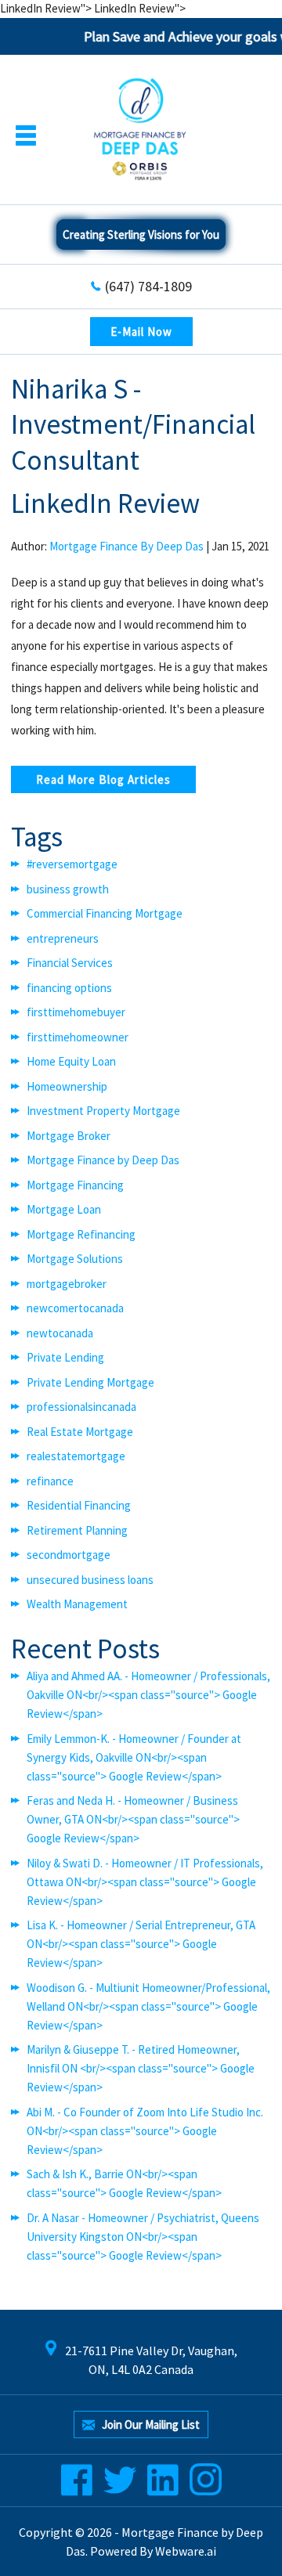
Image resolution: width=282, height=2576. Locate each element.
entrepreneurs (63, 938)
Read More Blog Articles (103, 779)
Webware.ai (186, 2551)
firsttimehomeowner (78, 1037)
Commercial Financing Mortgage (105, 913)
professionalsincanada (81, 1407)
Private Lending (65, 1357)
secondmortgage (69, 1555)
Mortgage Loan (64, 1209)
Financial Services (70, 963)
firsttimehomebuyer (76, 1012)
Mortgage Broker (69, 1136)
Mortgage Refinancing (81, 1234)
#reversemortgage (72, 864)
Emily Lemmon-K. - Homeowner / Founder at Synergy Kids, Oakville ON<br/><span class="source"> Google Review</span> (134, 1757)
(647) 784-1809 (148, 286)
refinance (50, 1481)
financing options (69, 988)
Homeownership (67, 1086)
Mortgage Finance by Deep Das (103, 1160)
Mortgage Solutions (75, 1259)
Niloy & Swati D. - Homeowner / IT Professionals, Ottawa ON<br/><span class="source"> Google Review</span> (145, 1882)
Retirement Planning (77, 1530)
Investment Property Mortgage (103, 1111)
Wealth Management (77, 1604)
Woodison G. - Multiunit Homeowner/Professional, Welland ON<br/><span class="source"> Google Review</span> (148, 2006)
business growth (68, 889)
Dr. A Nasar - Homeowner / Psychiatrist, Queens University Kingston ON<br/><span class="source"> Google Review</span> (143, 2237)
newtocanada (60, 1333)
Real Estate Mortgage (80, 1432)
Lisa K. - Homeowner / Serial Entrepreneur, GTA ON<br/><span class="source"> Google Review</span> (141, 1944)
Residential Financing (79, 1505)
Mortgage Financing (75, 1185)
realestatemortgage (76, 1456)
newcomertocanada (75, 1308)
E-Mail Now (141, 332)
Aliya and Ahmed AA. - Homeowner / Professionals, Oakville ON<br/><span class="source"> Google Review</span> (148, 1695)
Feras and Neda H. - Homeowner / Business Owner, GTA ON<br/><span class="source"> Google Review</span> (133, 1819)
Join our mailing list (150, 2424)
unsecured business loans (90, 1580)
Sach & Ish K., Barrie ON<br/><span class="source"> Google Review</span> (124, 2183)
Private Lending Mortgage (90, 1382)
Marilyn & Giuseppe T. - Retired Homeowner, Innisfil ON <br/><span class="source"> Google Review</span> (141, 2068)
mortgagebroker (67, 1284)
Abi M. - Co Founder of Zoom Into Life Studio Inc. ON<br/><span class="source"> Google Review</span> (145, 2131)
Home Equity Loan (71, 1061)
